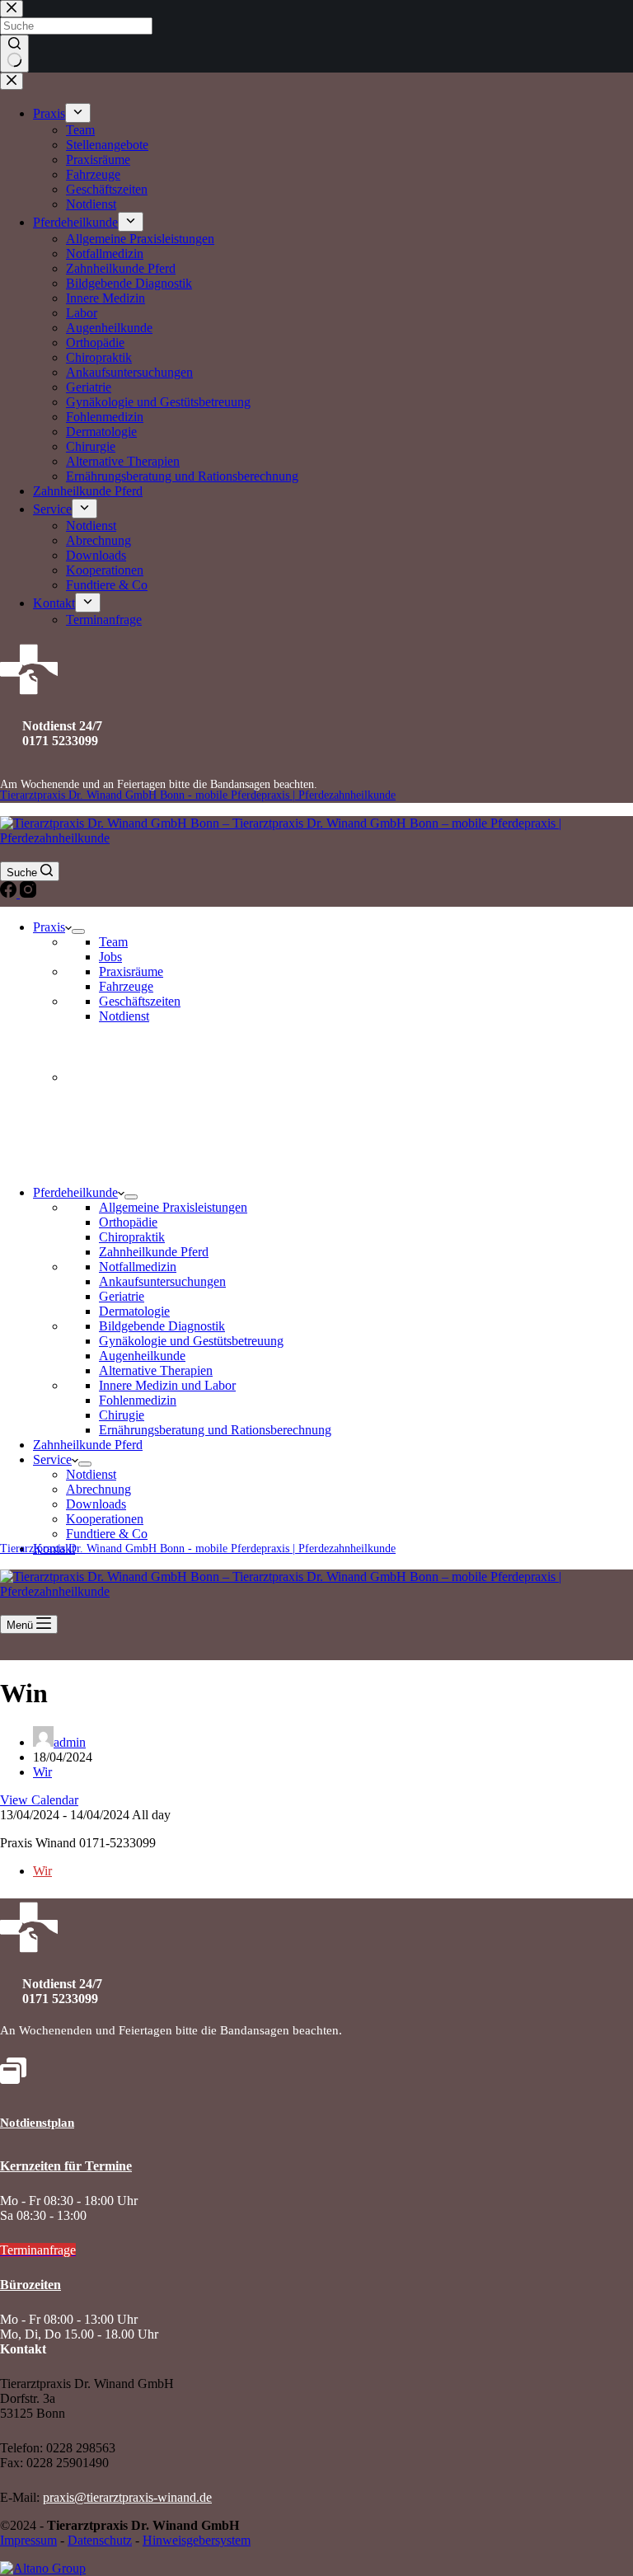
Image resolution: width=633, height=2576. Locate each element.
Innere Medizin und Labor (167, 1385)
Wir (42, 1772)
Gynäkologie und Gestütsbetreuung (191, 1341)
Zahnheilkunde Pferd (154, 1252)
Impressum (28, 2540)
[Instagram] (28, 893)
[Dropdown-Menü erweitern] (78, 931)
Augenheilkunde (142, 1356)
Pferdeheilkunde (75, 1192)
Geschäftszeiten (140, 1001)
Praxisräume (131, 971)
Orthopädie (128, 1222)
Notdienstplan (37, 2123)
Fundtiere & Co (107, 1534)
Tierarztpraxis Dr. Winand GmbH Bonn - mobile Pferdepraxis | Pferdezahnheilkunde (198, 795)
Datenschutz (100, 2540)
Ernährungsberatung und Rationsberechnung (215, 1430)
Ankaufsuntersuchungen (162, 1281)
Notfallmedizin (138, 1267)
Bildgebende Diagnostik (162, 1326)
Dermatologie (134, 1311)
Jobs (110, 957)
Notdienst (124, 1016)
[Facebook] (10, 893)
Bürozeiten (30, 2285)
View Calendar (39, 1800)
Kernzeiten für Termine (66, 2166)
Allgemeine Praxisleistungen (173, 1207)
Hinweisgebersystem (197, 2540)
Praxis (49, 927)
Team (113, 942)
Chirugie (122, 1415)
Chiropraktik (132, 1237)
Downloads (96, 1504)
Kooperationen (105, 1519)
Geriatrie (122, 1296)
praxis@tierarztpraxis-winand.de (127, 2497)
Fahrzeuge (126, 986)
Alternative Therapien (156, 1370)
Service (52, 1459)
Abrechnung (98, 1489)
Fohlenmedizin (138, 1400)
